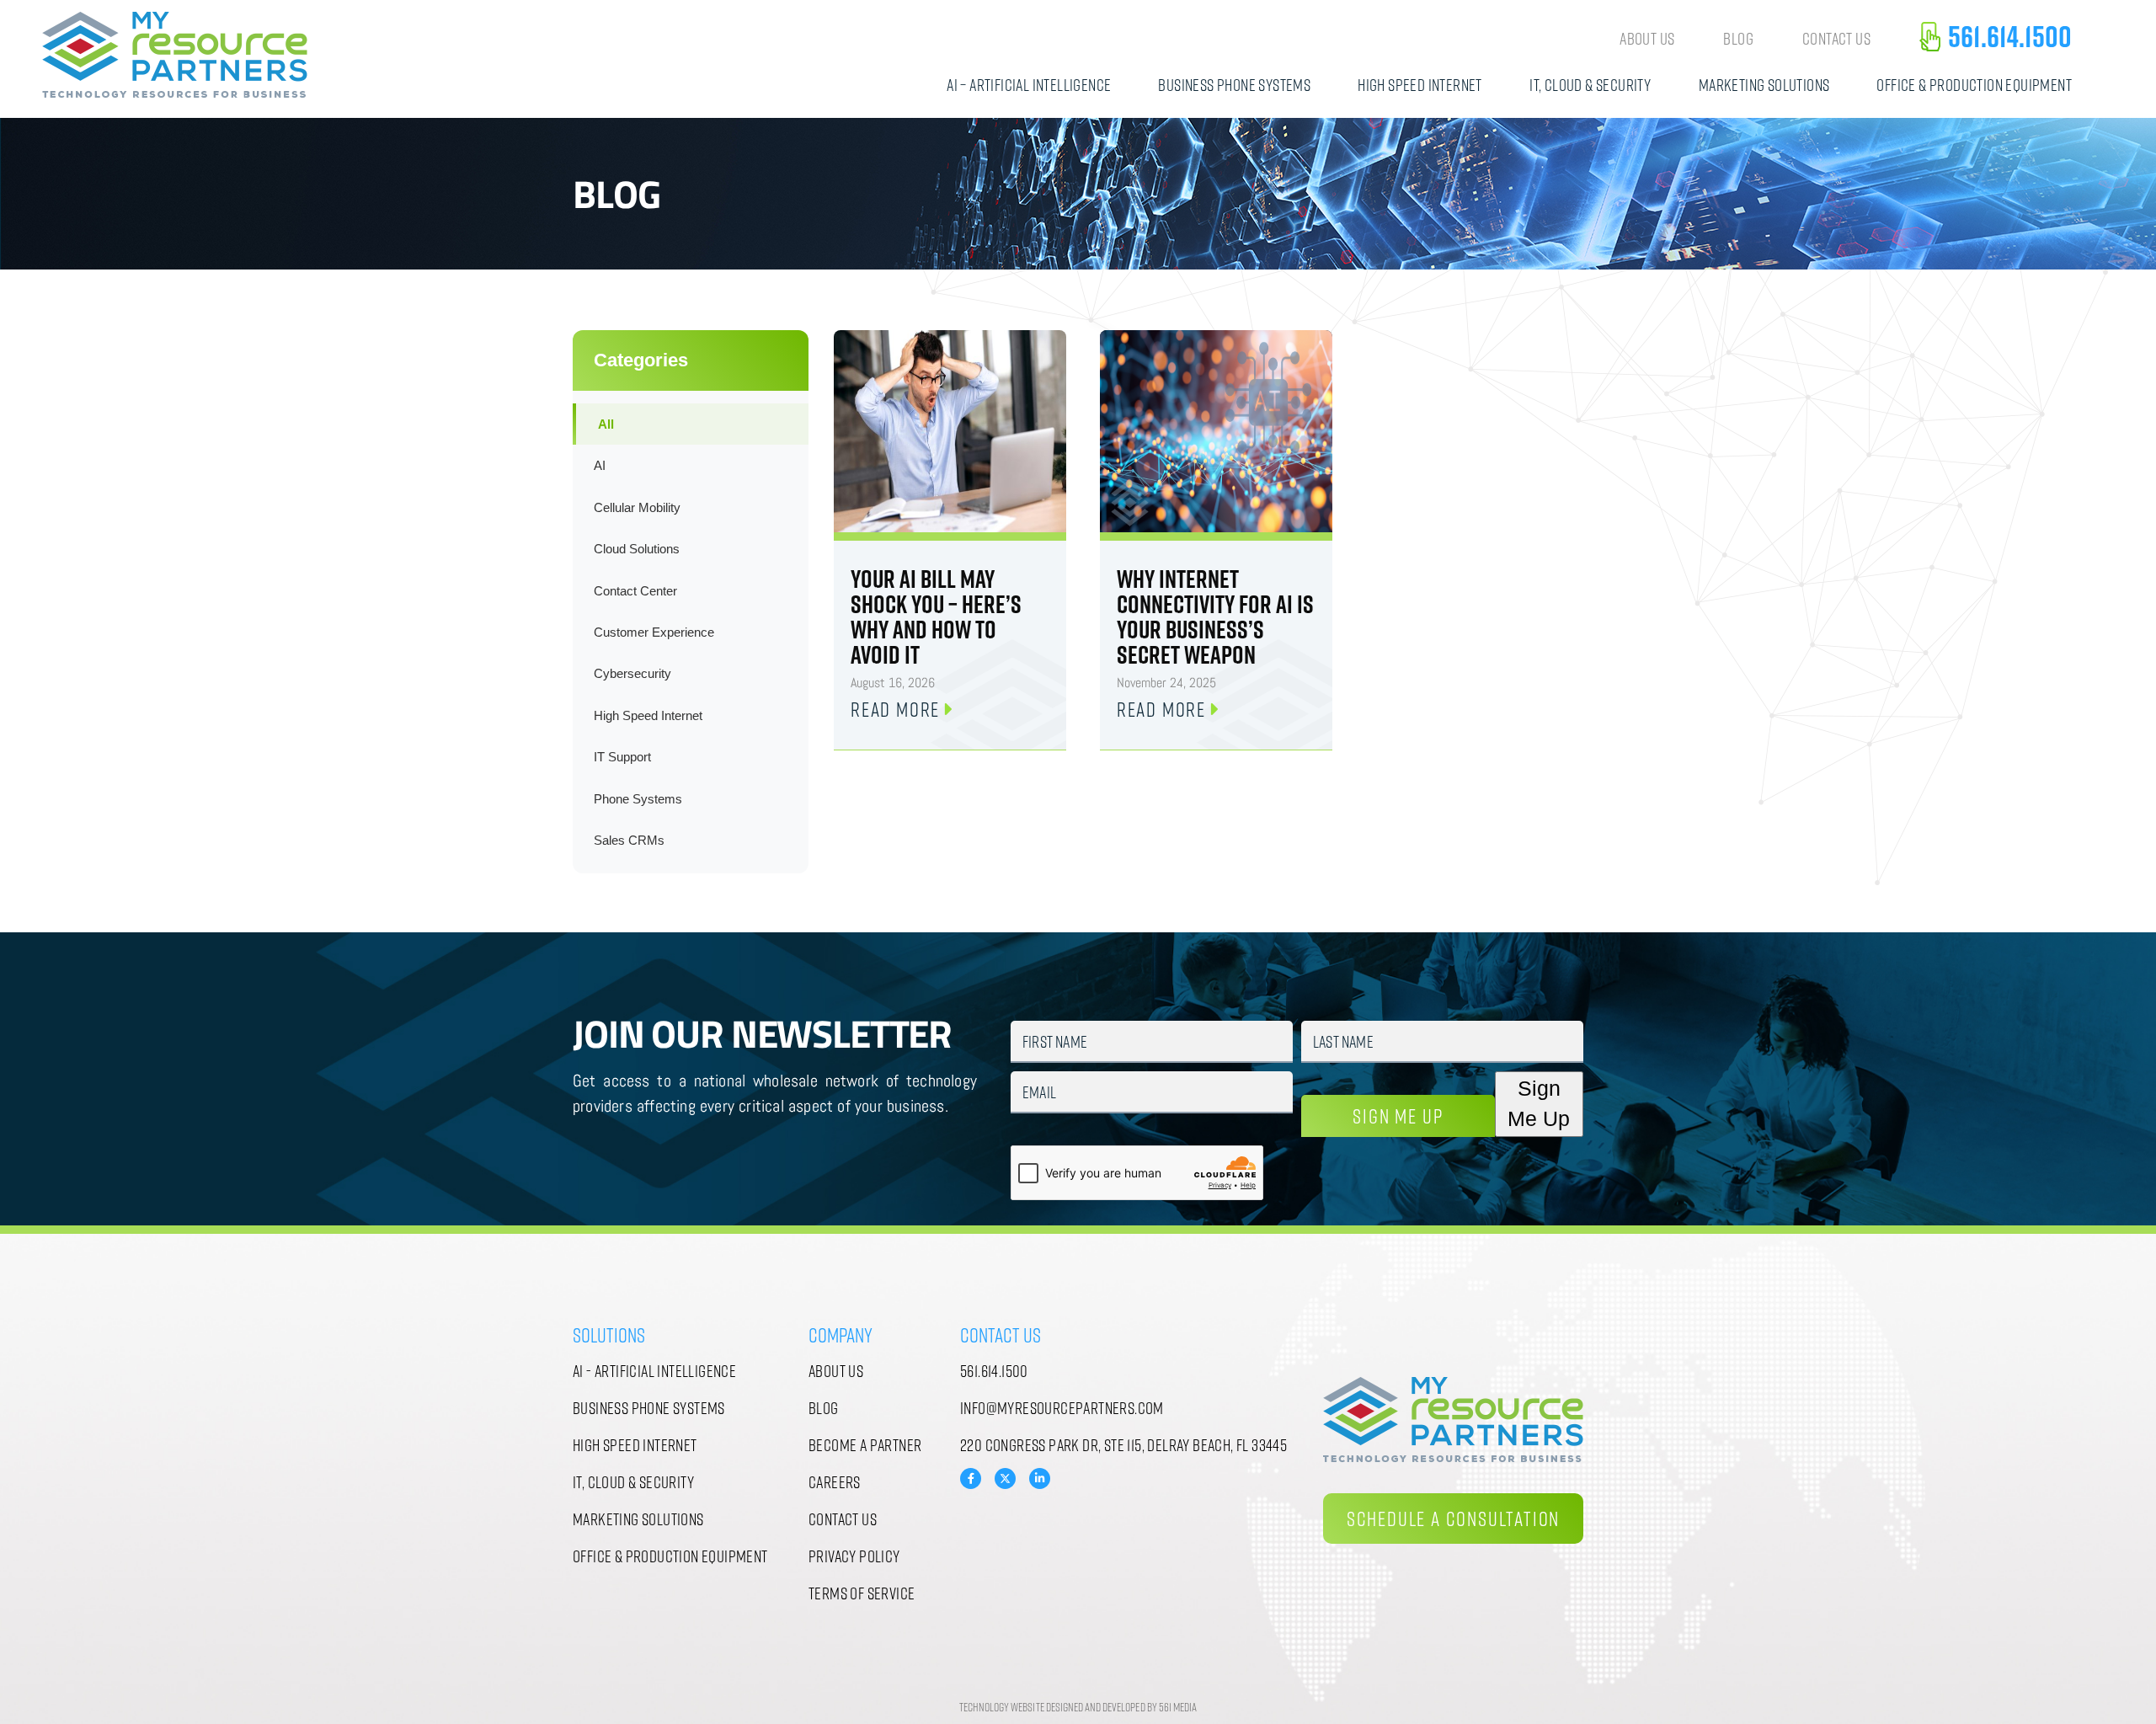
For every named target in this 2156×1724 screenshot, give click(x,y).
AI (600, 465)
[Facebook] (971, 1478)
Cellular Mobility (637, 507)
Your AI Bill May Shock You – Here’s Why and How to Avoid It (936, 616)
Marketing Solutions (1764, 84)
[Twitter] (1005, 1477)
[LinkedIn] (1040, 1478)
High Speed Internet (1420, 84)
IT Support (622, 757)
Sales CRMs (629, 840)
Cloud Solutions (637, 549)
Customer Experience (654, 632)
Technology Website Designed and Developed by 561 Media (1078, 1707)
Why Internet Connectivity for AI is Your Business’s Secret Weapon (1215, 616)
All (606, 424)
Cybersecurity (632, 673)
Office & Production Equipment (1974, 84)
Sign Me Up (1398, 1116)
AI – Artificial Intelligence (1029, 84)
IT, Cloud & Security (1590, 84)
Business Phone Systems (1234, 84)
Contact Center (635, 591)
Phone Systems (638, 799)
